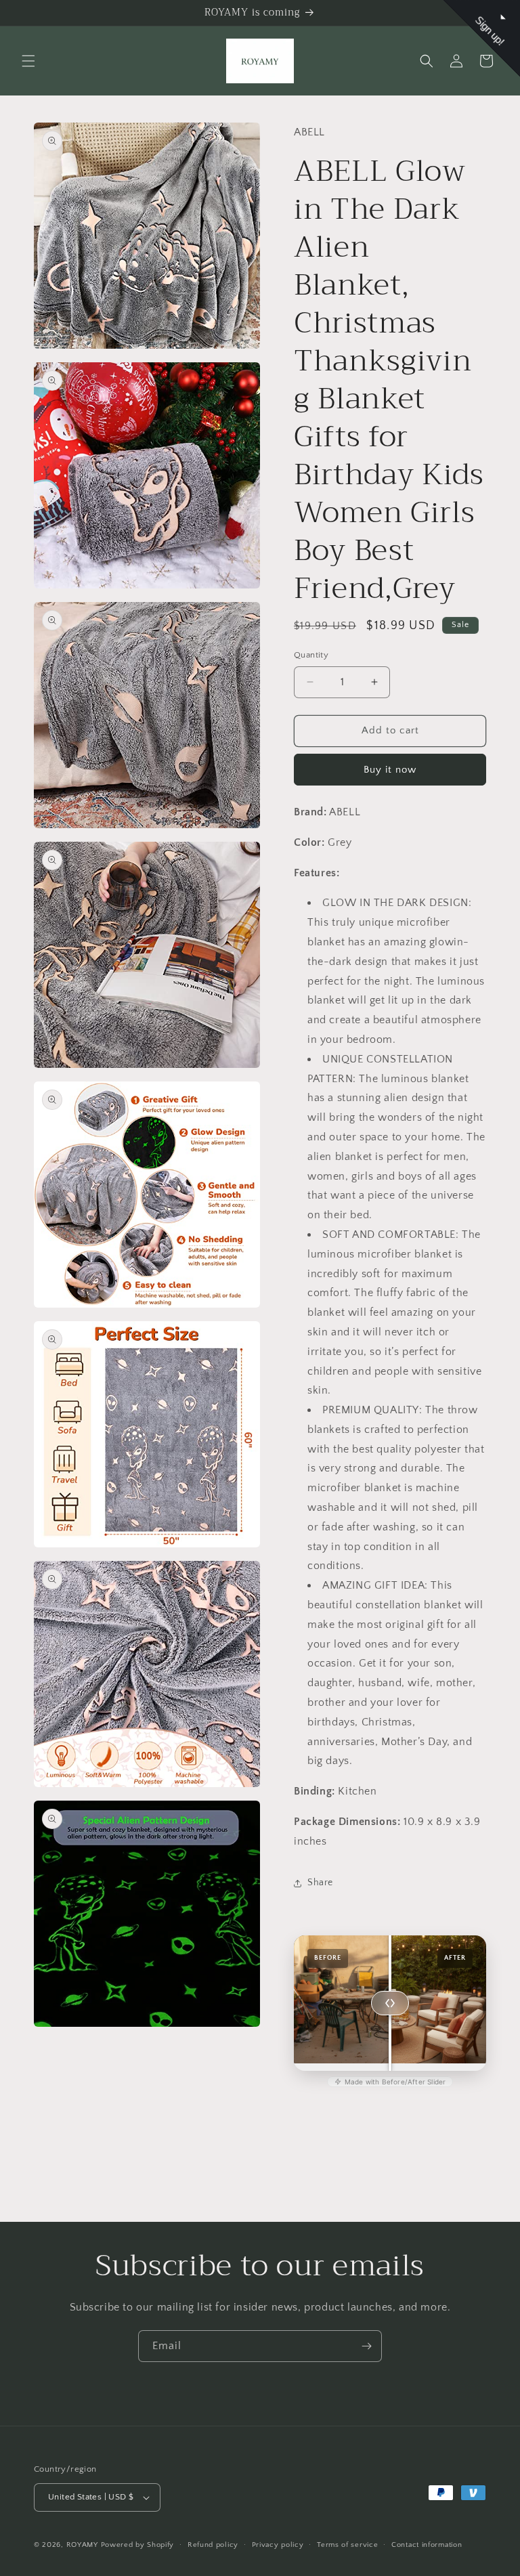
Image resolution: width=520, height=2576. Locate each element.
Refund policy (213, 2545)
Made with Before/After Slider (395, 2082)
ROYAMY (82, 2545)
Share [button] (320, 1883)
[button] (28, 61)
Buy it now (390, 770)
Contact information (427, 2545)
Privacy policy (278, 2545)
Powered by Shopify (138, 2545)
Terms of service (347, 2545)
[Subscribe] (366, 2346)
